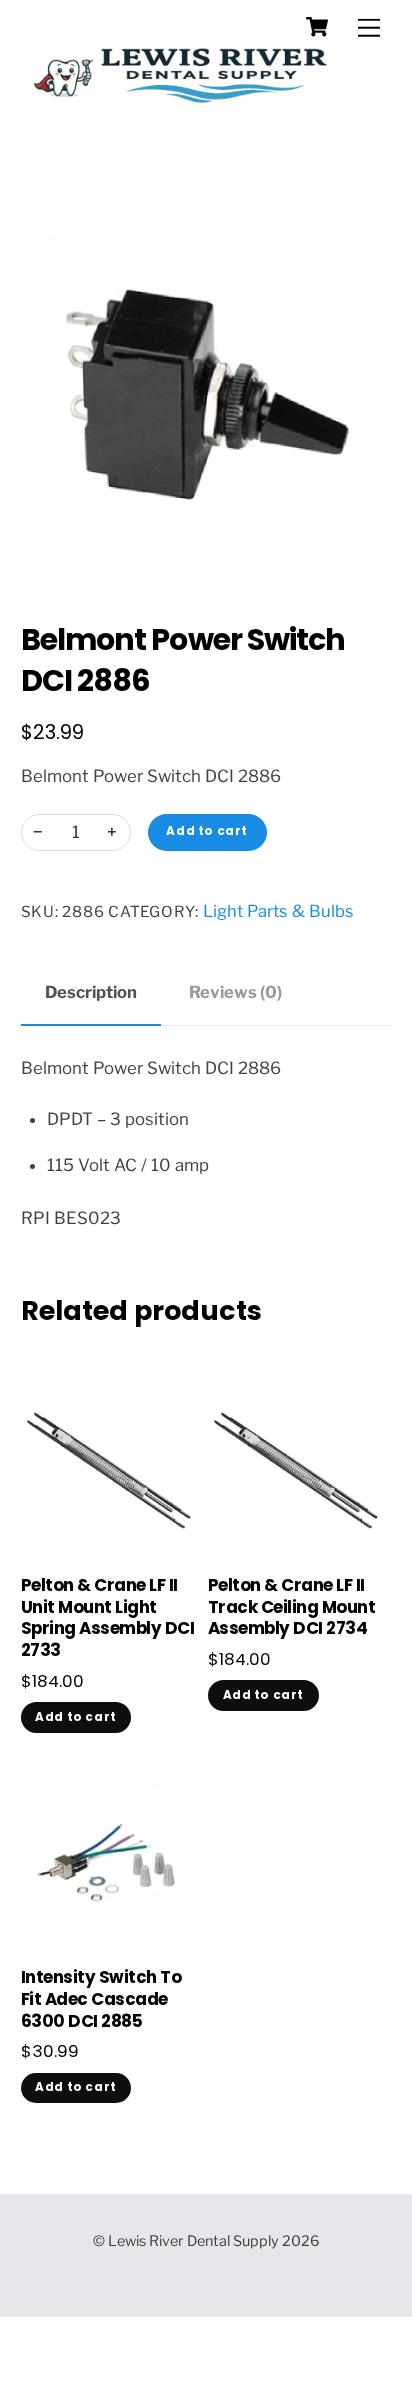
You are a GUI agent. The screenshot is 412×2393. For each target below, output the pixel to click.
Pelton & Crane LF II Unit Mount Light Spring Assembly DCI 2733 (107, 1618)
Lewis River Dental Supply (193, 2241)
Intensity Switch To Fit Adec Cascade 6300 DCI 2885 (101, 2000)
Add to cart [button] (75, 1717)
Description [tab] (91, 992)
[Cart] (317, 27)
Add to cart (206, 831)
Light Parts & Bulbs (278, 911)
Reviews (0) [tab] (235, 992)
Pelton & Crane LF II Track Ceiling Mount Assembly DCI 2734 (291, 1608)
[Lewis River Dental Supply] (201, 90)
